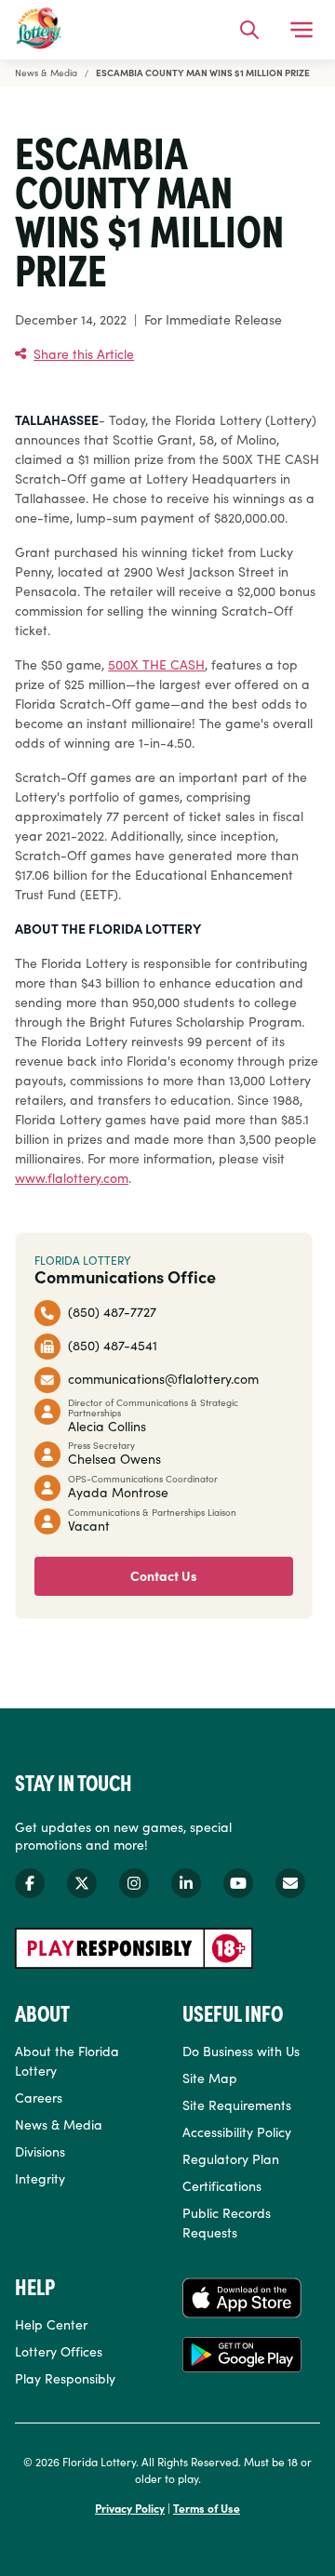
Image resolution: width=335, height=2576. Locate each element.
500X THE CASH (156, 664)
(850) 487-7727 (112, 1311)
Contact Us (164, 1575)
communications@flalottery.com (163, 1378)
